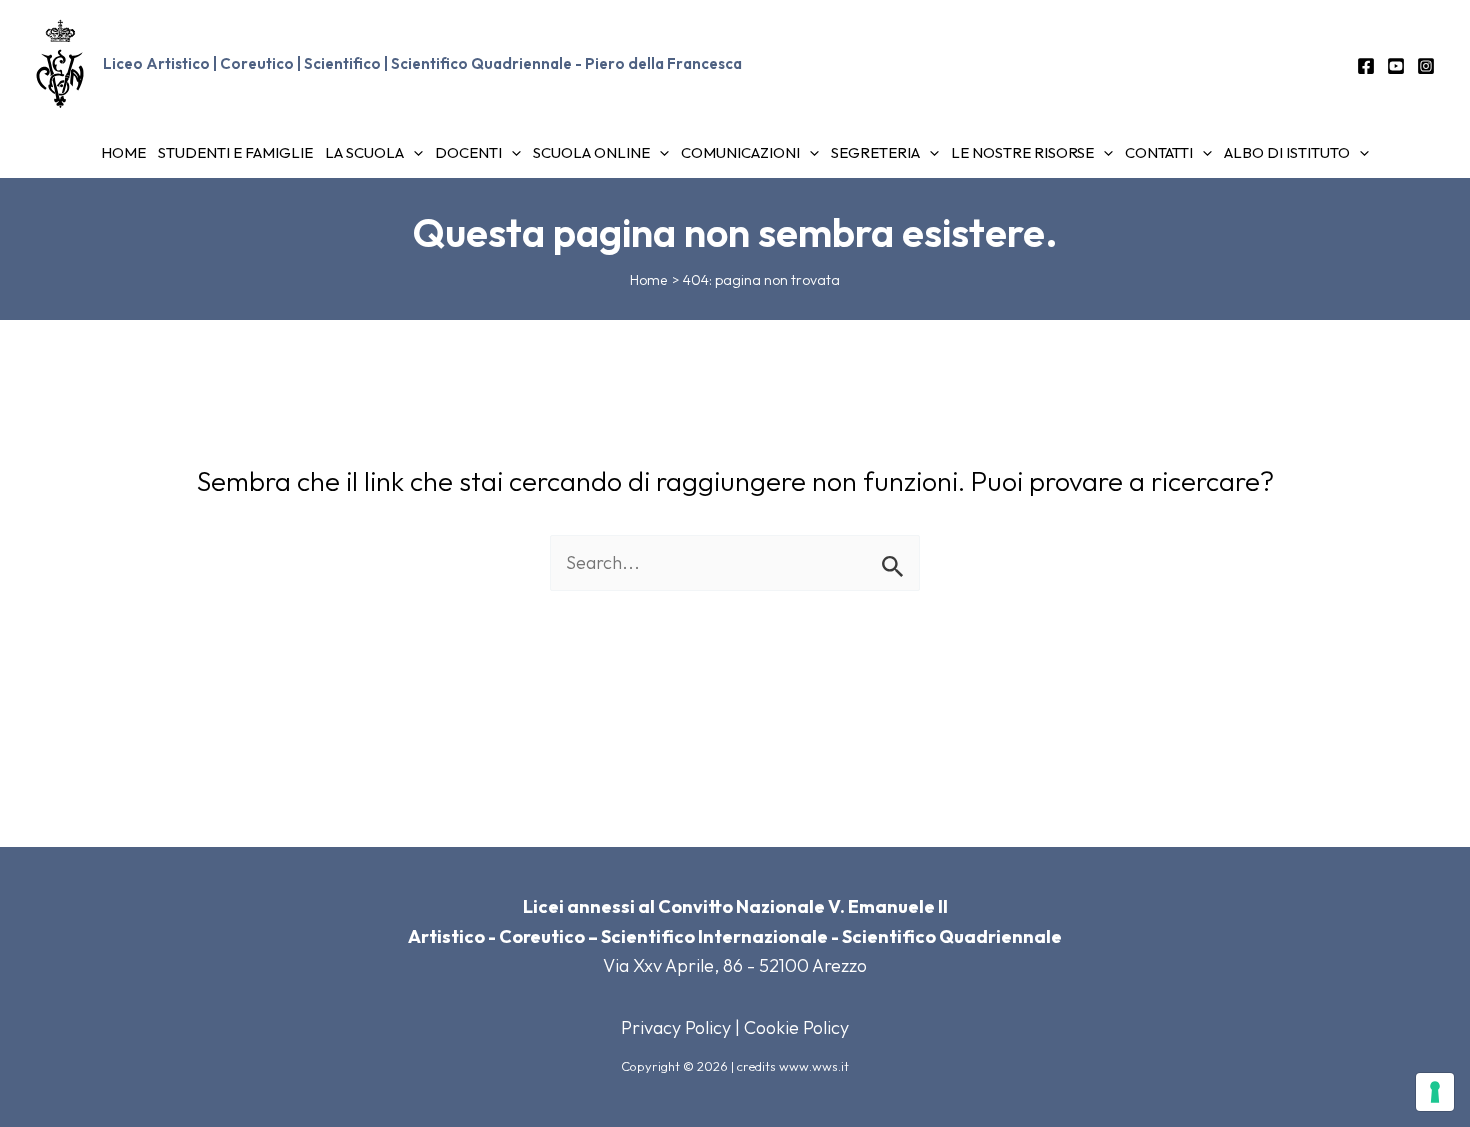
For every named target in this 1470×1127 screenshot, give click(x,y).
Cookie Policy (796, 1027)
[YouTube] (1396, 66)
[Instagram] (1426, 66)
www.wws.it (814, 1066)
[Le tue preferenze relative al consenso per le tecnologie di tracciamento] (1435, 1092)
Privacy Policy (676, 1027)
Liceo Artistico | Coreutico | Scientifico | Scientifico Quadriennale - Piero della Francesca (422, 63)
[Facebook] (1366, 66)
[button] (413, 153)
